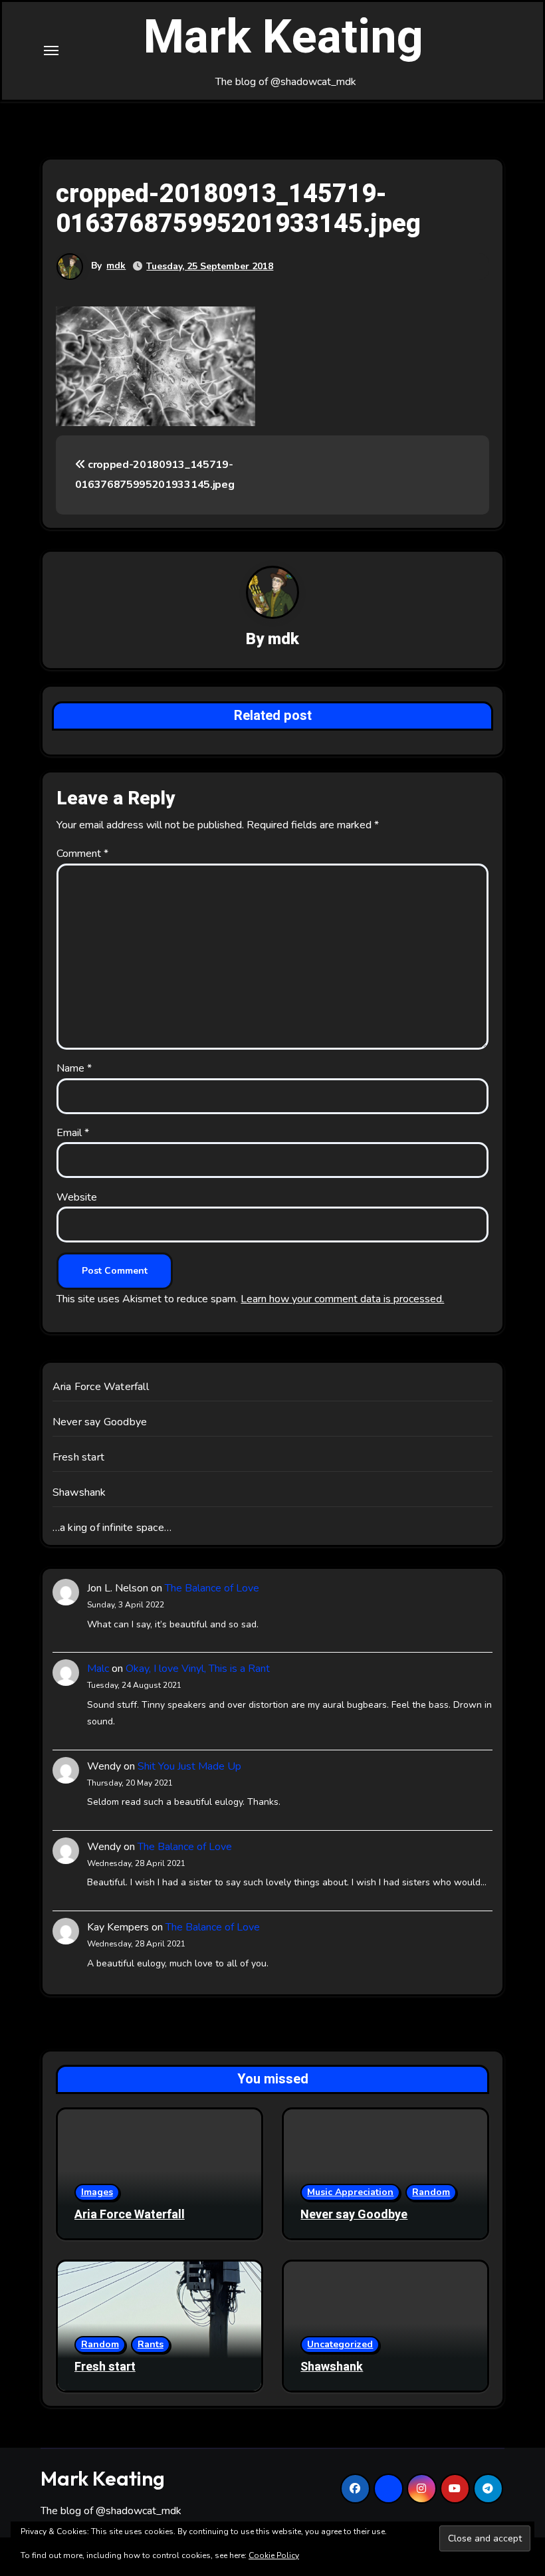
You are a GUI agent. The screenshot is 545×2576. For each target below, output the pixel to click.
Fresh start (78, 1457)
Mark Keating (283, 38)
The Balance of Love (212, 1588)
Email (73, 1133)
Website (77, 1197)
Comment (82, 854)
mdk (116, 266)
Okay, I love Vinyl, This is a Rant (198, 1669)
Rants (151, 2344)
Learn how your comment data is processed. (342, 1299)
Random (431, 2192)
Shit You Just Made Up (189, 1766)
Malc (98, 1669)
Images (97, 2192)
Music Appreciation (350, 2192)
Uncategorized (340, 2344)
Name (74, 1068)
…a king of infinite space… (112, 1528)
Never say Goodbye (100, 1422)
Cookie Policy (274, 2555)
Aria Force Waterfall (101, 1387)
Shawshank (79, 1492)
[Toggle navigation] (51, 51)
